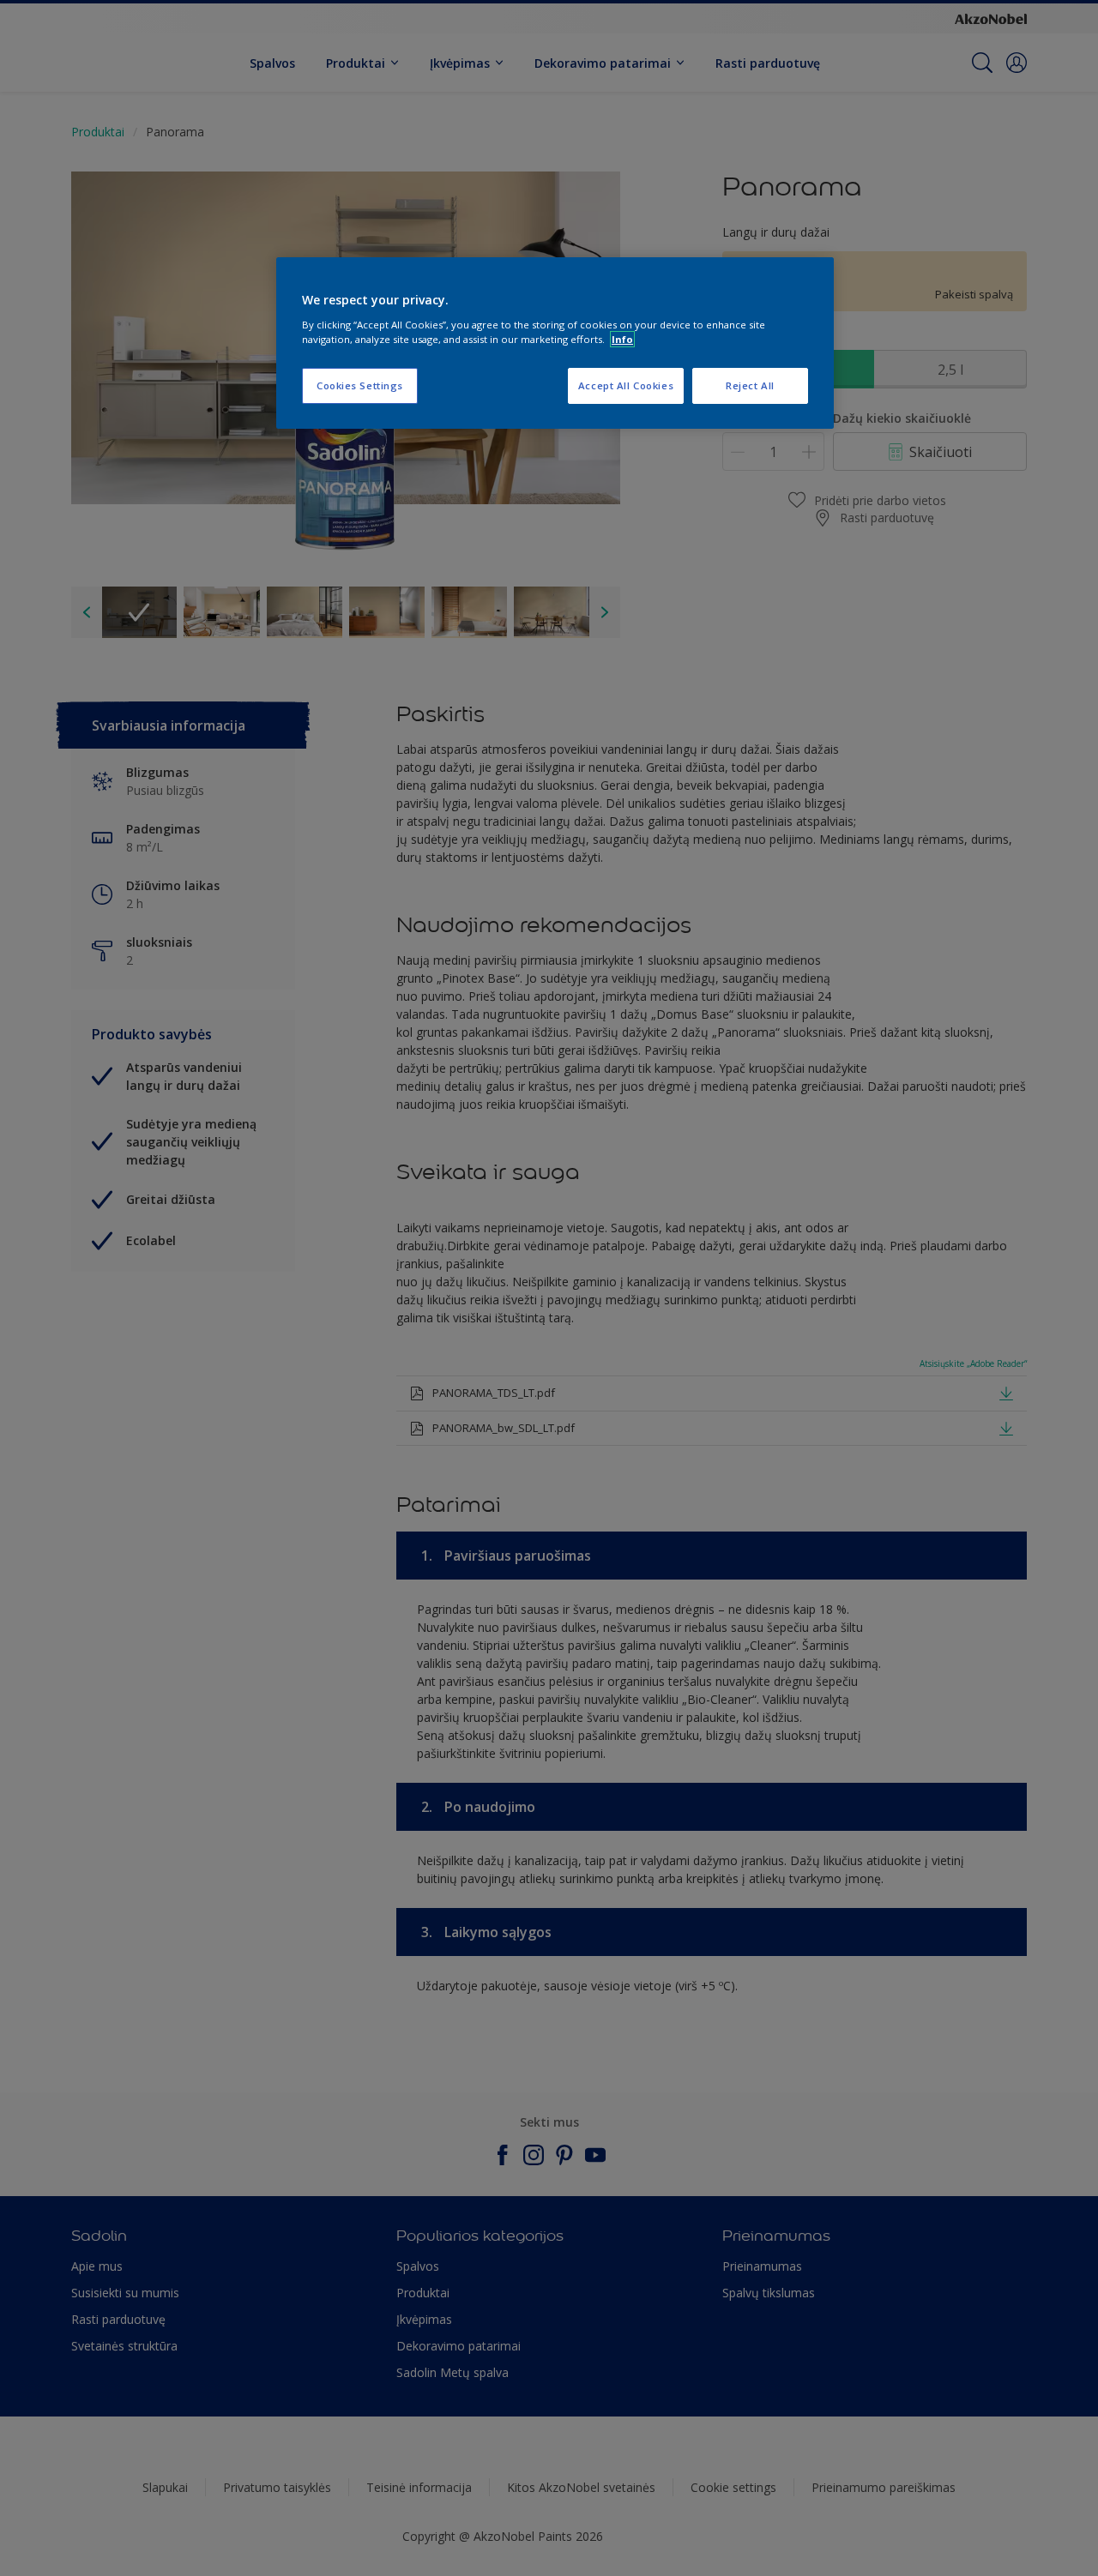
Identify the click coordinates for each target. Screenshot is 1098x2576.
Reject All (750, 385)
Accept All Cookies (626, 385)
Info (622, 339)
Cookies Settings (360, 385)
